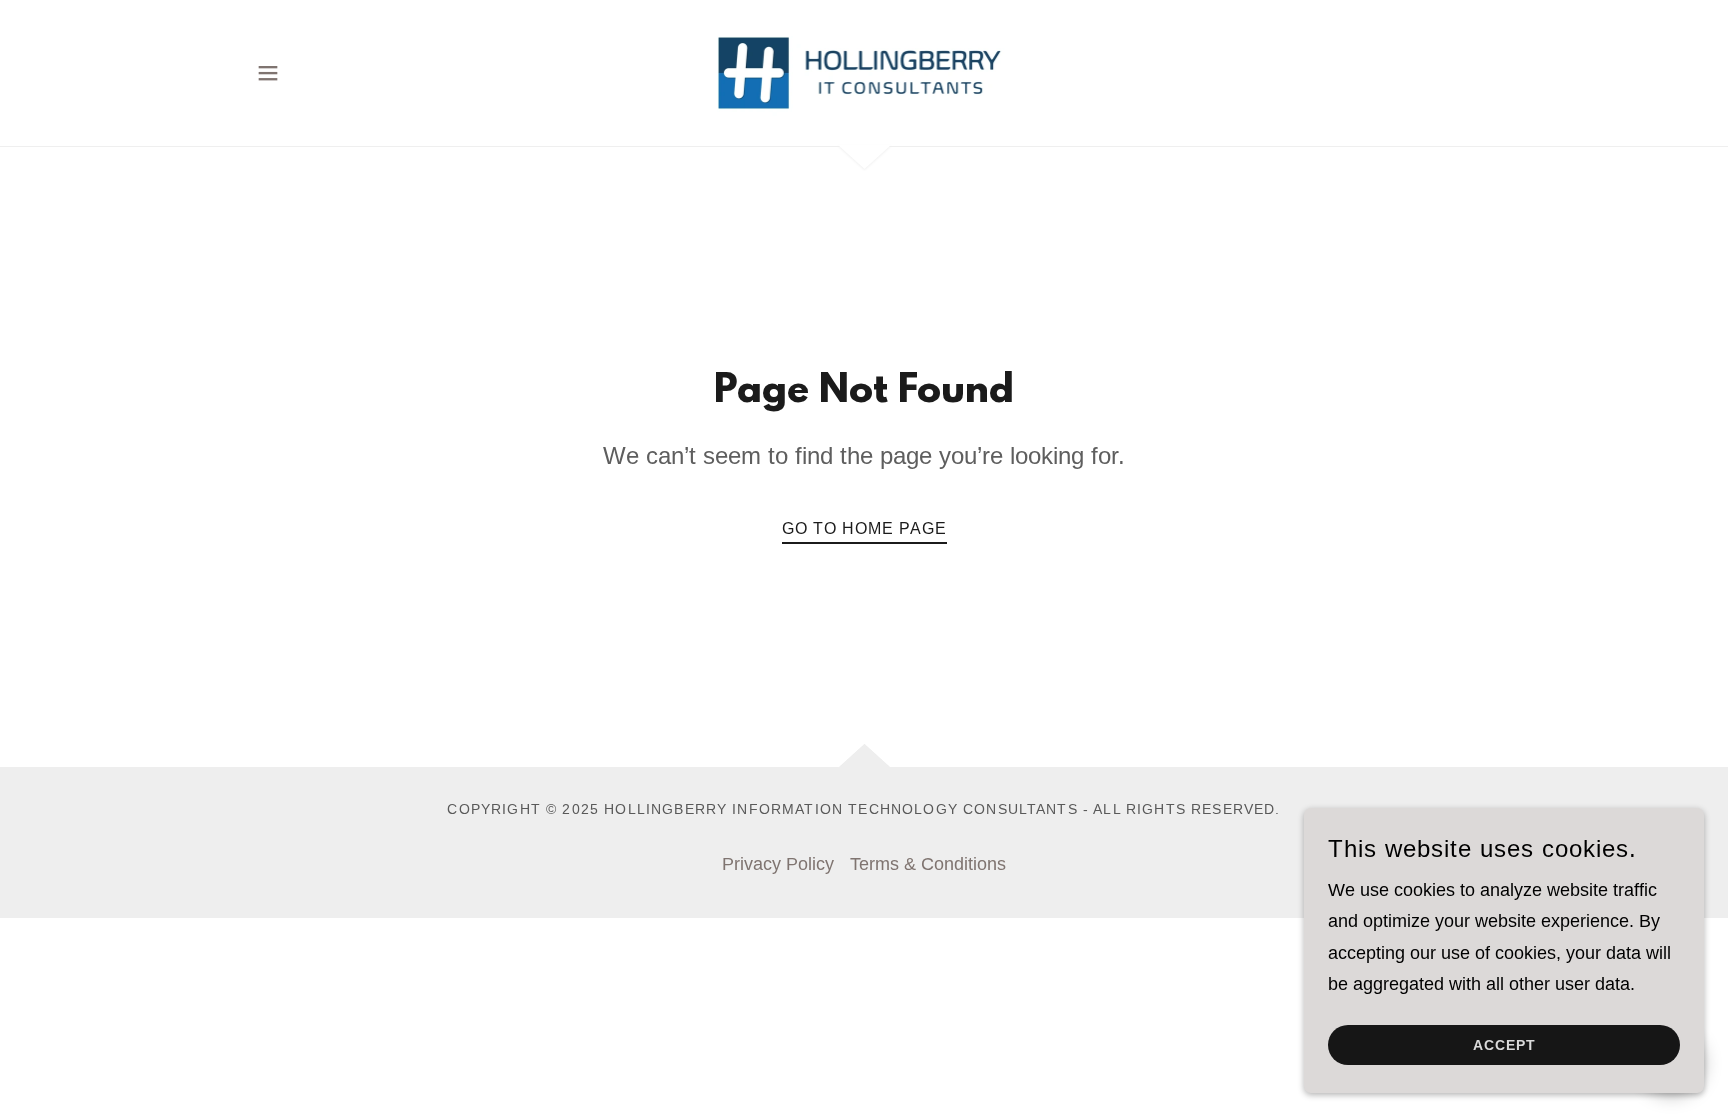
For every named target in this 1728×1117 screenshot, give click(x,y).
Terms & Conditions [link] (928, 864)
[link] (864, 72)
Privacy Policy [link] (778, 864)
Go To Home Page (864, 528)
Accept (1504, 1045)
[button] (268, 73)
